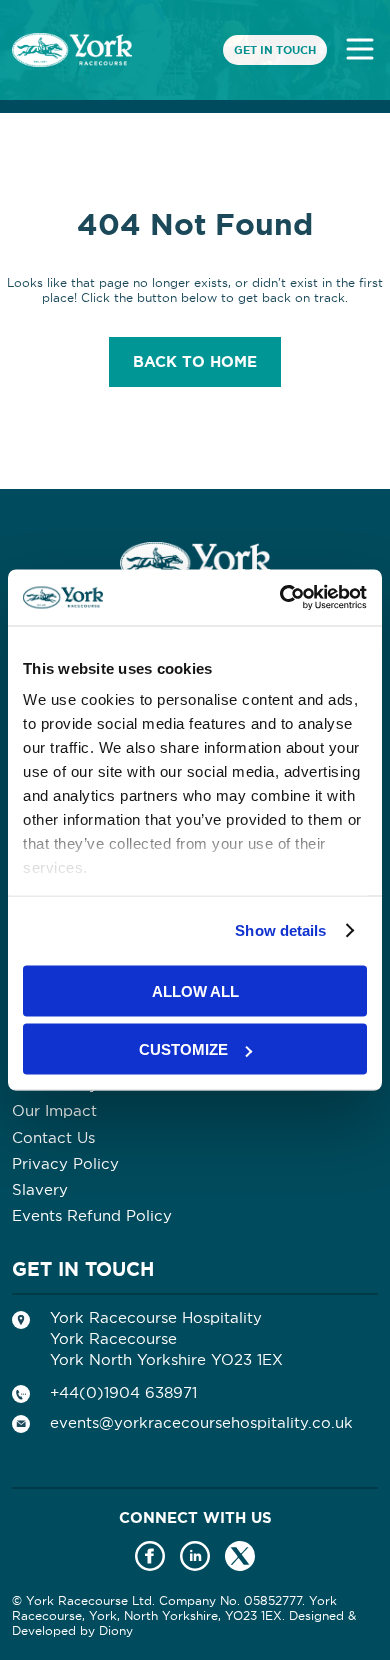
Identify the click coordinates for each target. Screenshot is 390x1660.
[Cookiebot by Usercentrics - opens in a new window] (280, 598)
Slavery (40, 1189)
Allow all (195, 990)
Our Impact (54, 1110)
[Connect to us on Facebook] (150, 1557)
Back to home (195, 362)
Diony (116, 1630)
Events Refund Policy (92, 1215)
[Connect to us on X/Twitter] (240, 1557)
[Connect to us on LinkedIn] (195, 1557)
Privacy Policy (65, 1163)
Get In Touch (275, 50)
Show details (280, 930)
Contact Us (53, 1137)
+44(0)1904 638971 (123, 1392)
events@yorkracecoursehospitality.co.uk (201, 1422)
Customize (183, 1049)
